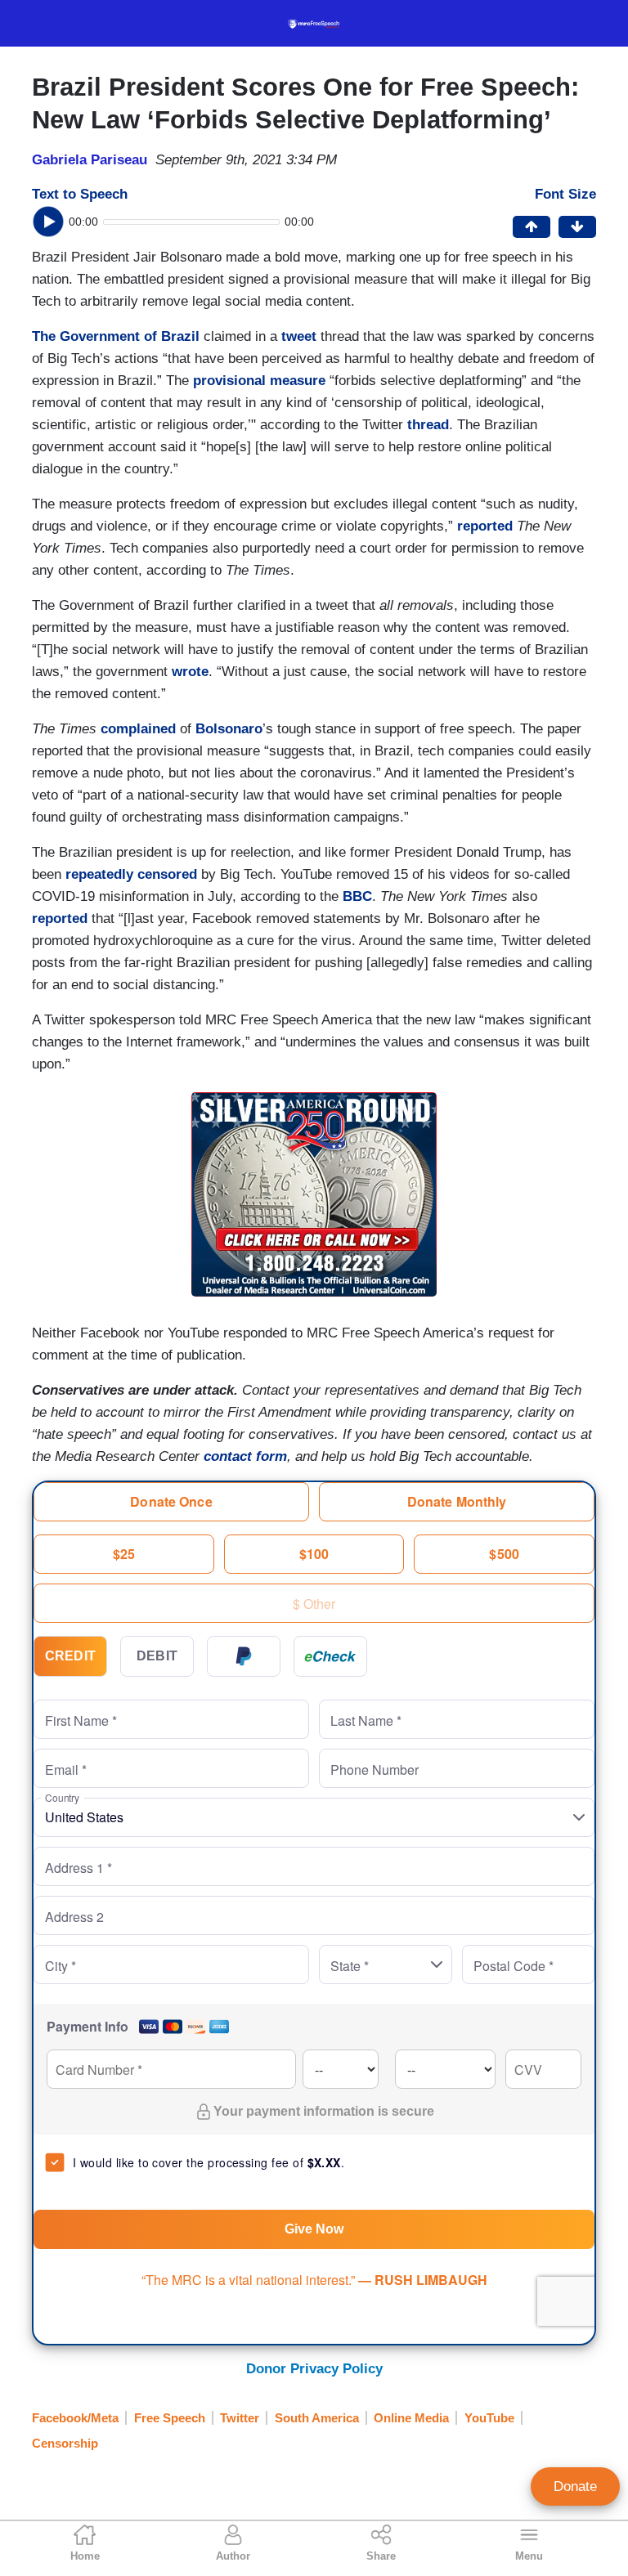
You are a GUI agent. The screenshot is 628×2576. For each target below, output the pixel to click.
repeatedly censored (131, 874)
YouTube (489, 2418)
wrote (190, 672)
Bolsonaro (229, 729)
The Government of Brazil (116, 336)
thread (428, 425)
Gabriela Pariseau (90, 160)
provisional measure (259, 381)
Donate (575, 2486)
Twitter (240, 2418)
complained (138, 729)
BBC (355, 896)
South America (317, 2418)
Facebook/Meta (75, 2418)
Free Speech (170, 2418)
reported (485, 526)
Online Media (411, 2418)
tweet (299, 336)
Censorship (65, 2443)
